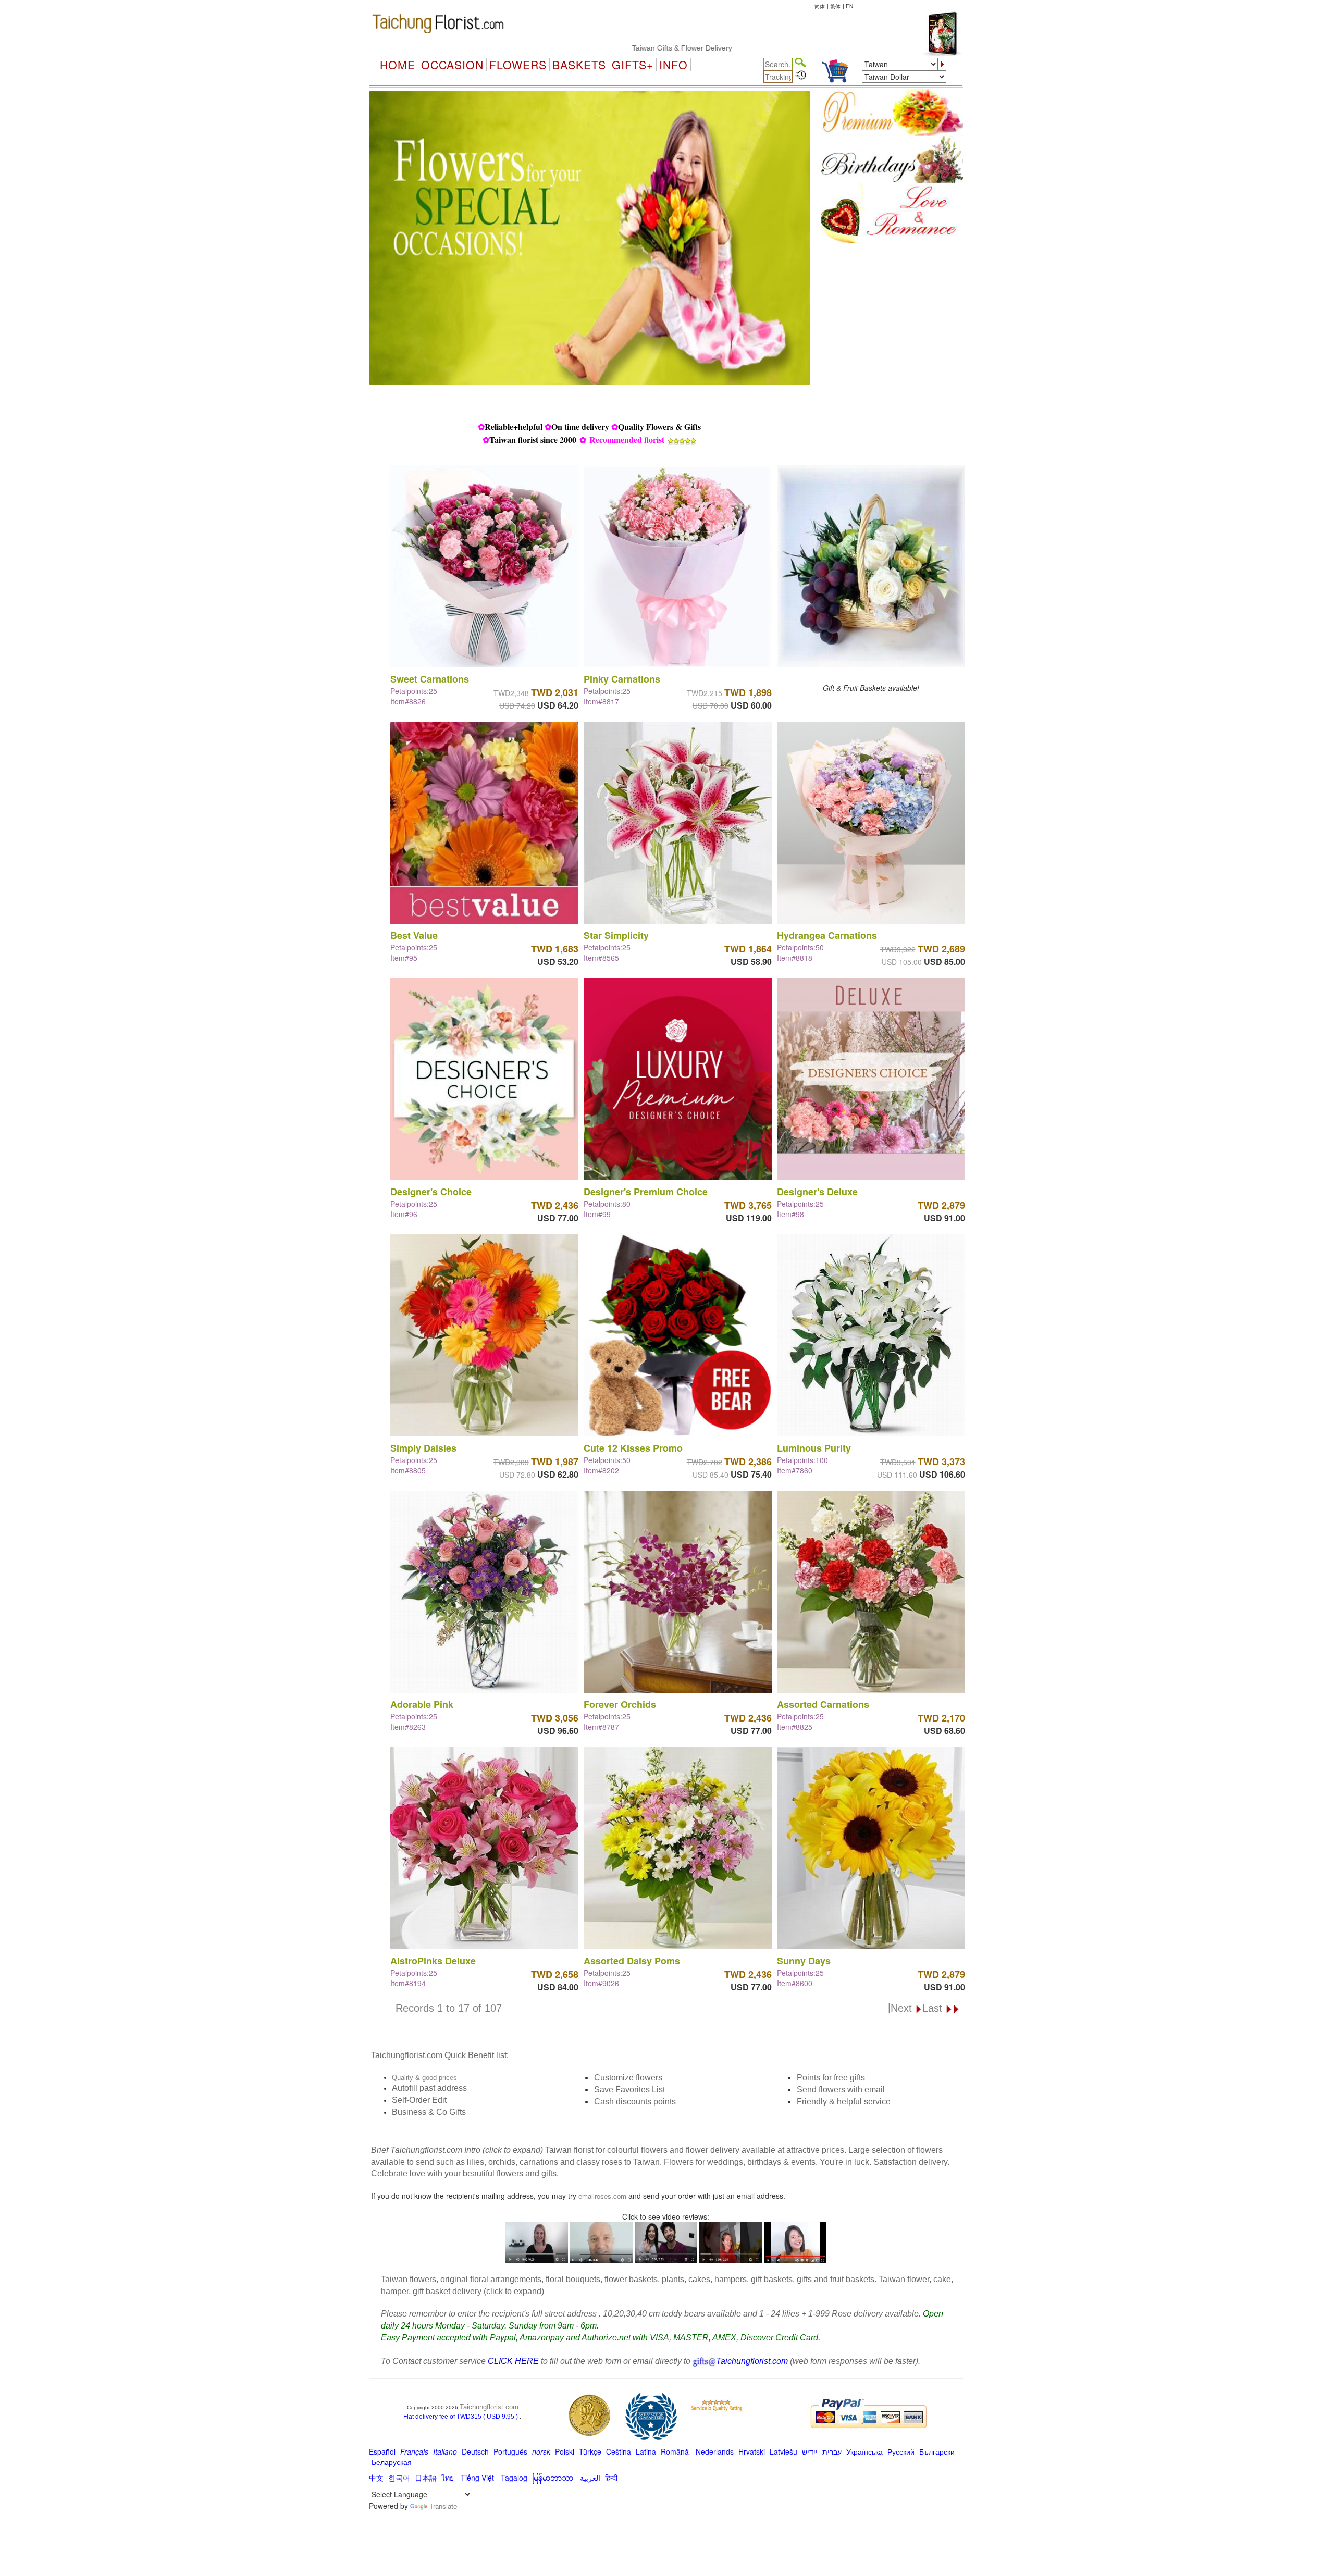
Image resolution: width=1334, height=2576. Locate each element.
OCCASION (452, 65)
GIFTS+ (633, 65)
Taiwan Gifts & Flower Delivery (572, 48)
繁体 (835, 6)
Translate (443, 2506)
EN (849, 6)
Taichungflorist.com (489, 2407)
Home (398, 65)
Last (934, 2008)
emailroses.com (602, 2196)
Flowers (518, 65)
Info (674, 65)
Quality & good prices (424, 2078)
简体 (820, 6)
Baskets (579, 65)
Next (903, 2008)
